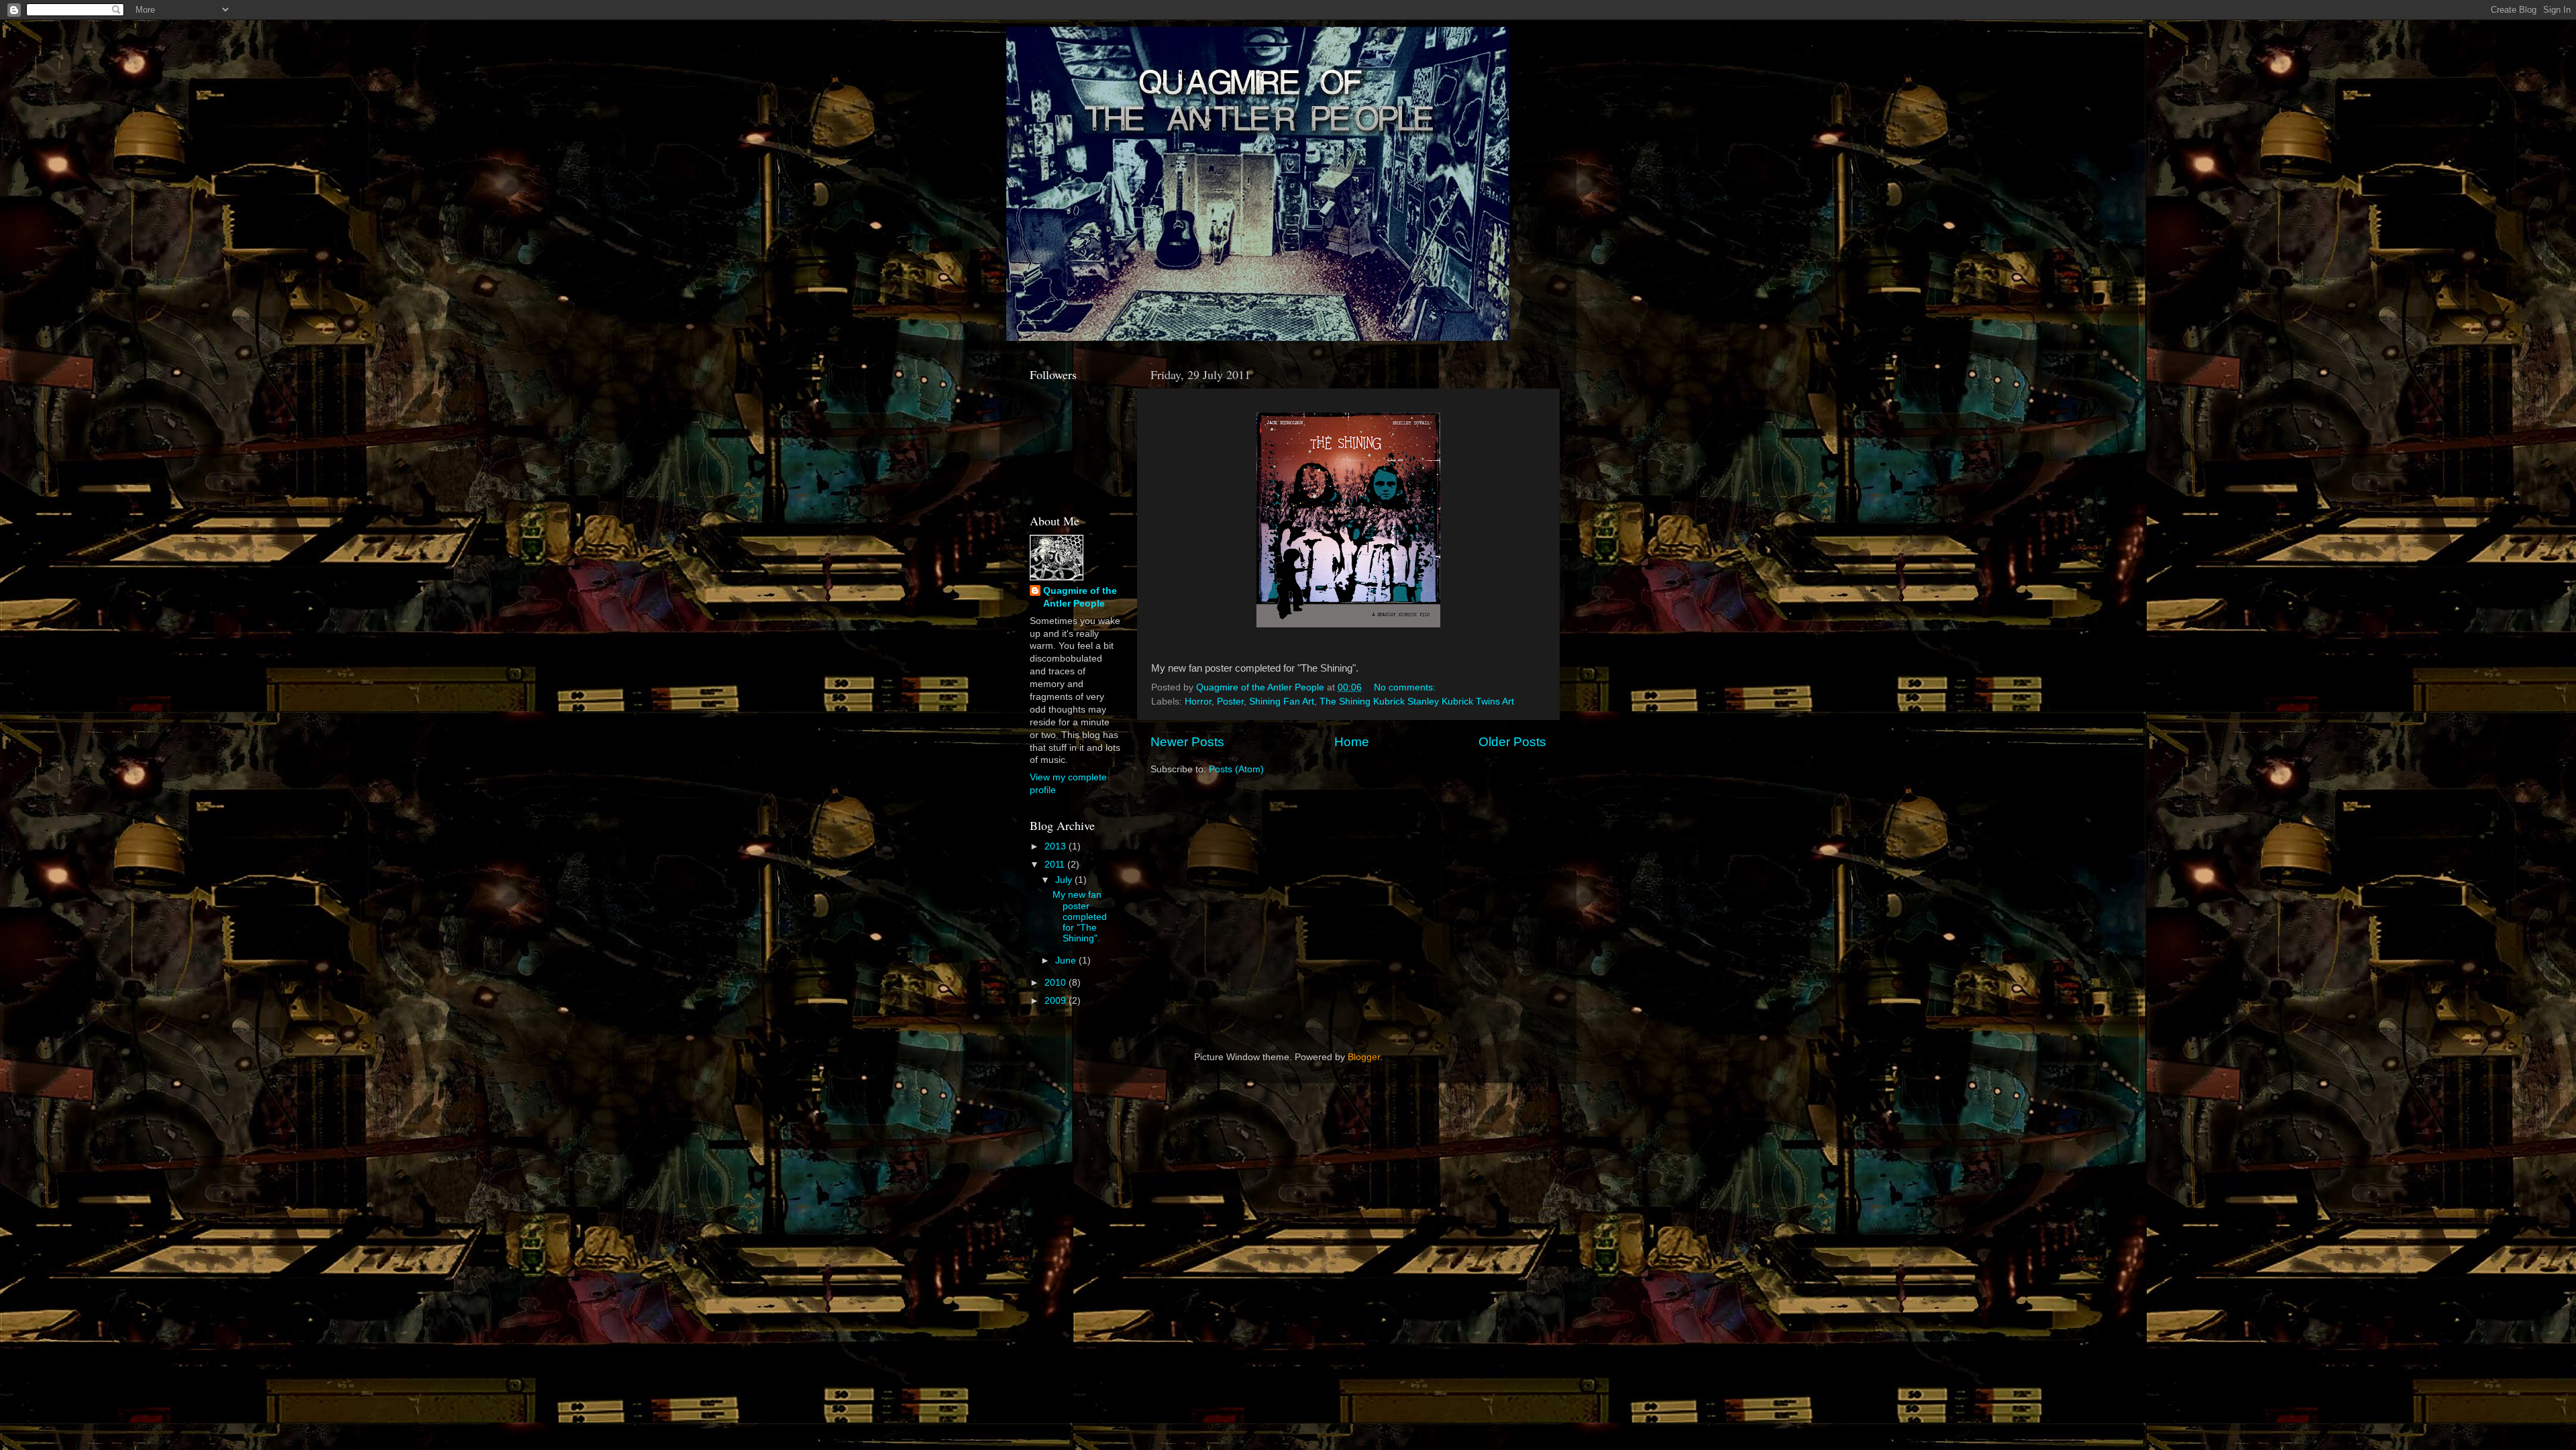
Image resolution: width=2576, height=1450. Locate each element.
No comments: (1406, 687)
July (1065, 880)
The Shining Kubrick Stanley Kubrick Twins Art (1417, 702)
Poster (1230, 702)
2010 (1057, 983)
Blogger (1364, 1057)
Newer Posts (1187, 742)
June (1067, 961)
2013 (1057, 846)
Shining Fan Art (1282, 702)
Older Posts (1512, 742)
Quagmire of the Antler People (1080, 597)
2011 (1056, 865)
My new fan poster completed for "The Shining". (1080, 917)
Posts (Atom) (1236, 769)
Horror (1198, 702)
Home (1352, 742)
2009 (1057, 1001)
